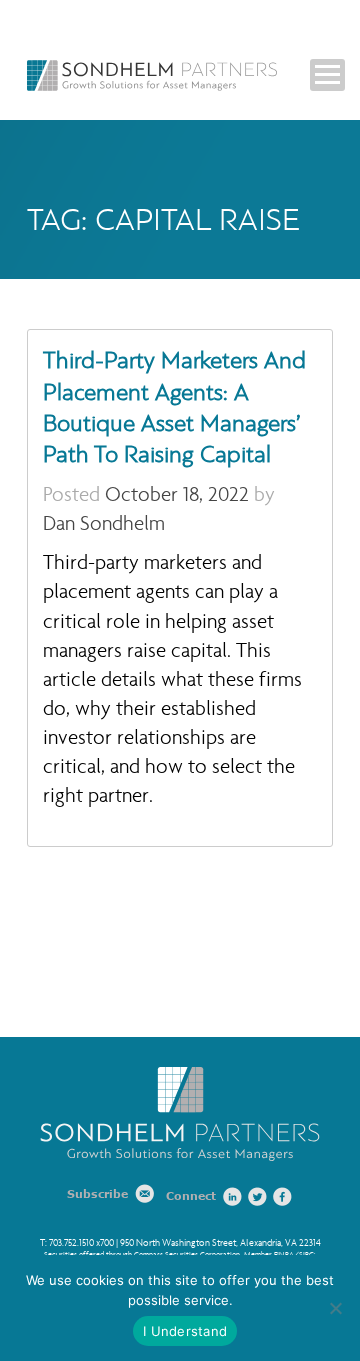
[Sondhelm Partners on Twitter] (258, 1197)
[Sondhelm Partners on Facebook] (283, 1197)
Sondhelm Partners (152, 75)
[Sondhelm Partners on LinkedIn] (233, 1197)
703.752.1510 (71, 1243)
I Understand (185, 1331)
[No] (335, 1308)
